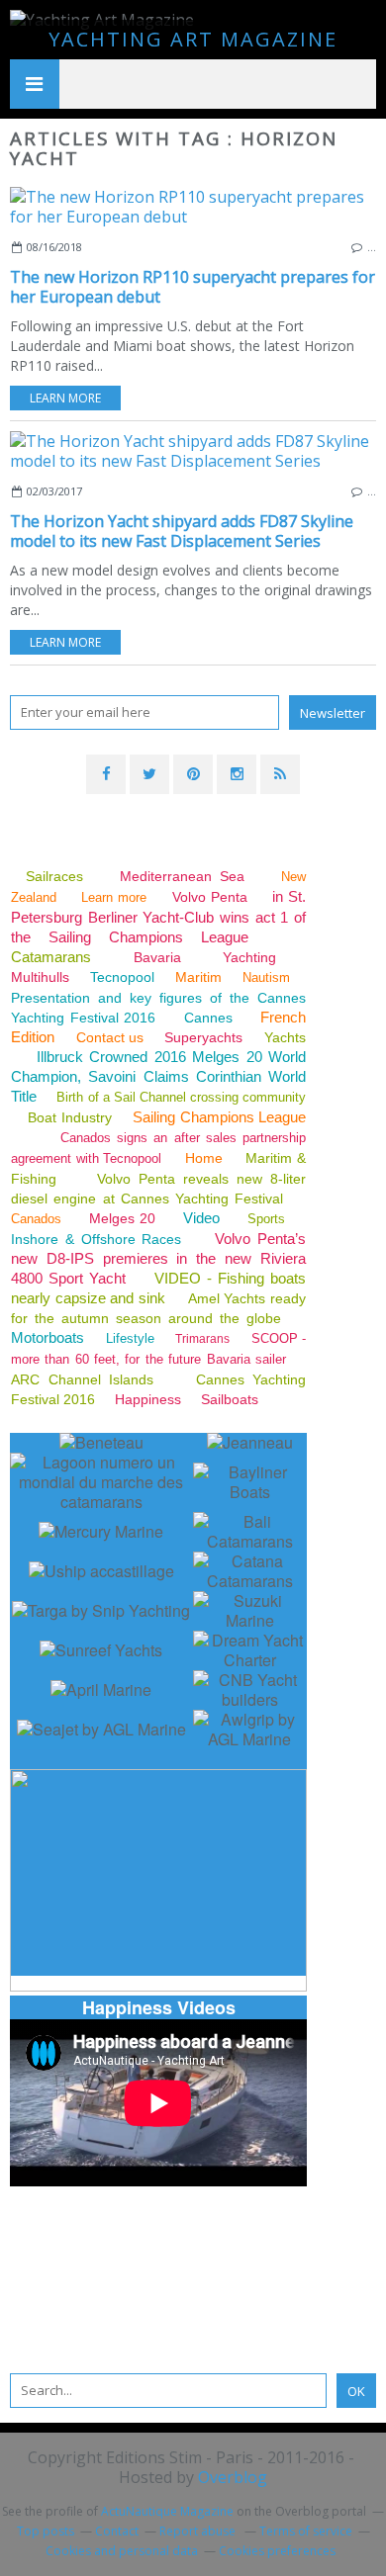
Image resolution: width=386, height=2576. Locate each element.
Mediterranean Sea (182, 876)
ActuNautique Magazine (167, 2511)
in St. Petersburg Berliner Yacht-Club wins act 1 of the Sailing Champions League (158, 917)
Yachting (249, 957)
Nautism (266, 977)
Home (204, 1158)
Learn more (65, 398)
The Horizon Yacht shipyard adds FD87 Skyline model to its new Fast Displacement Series (182, 531)
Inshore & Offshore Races (96, 1239)
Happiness (148, 1399)
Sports (266, 1219)
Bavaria (157, 957)
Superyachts (203, 1037)
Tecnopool (122, 977)
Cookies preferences (277, 2551)
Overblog (233, 2477)
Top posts (46, 2531)
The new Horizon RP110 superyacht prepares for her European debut (193, 287)
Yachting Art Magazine (193, 39)
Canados (36, 1219)
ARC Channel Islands (82, 1379)
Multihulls (42, 977)
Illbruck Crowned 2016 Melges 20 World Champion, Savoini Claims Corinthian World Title (158, 1076)
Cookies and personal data (122, 2551)
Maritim (198, 977)
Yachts (285, 1037)
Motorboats (48, 1337)
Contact (117, 2531)
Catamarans (51, 957)
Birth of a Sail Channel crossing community (181, 1097)
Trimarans (202, 1339)
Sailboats (230, 1399)
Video (201, 1218)
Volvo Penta (210, 897)
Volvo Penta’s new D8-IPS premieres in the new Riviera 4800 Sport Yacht (158, 1258)
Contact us (110, 1037)
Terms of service (306, 2531)
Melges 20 (123, 1218)
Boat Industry (69, 1117)
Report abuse (199, 2531)
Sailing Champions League (219, 1117)
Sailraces (58, 876)
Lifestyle (130, 1338)
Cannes (208, 1018)
